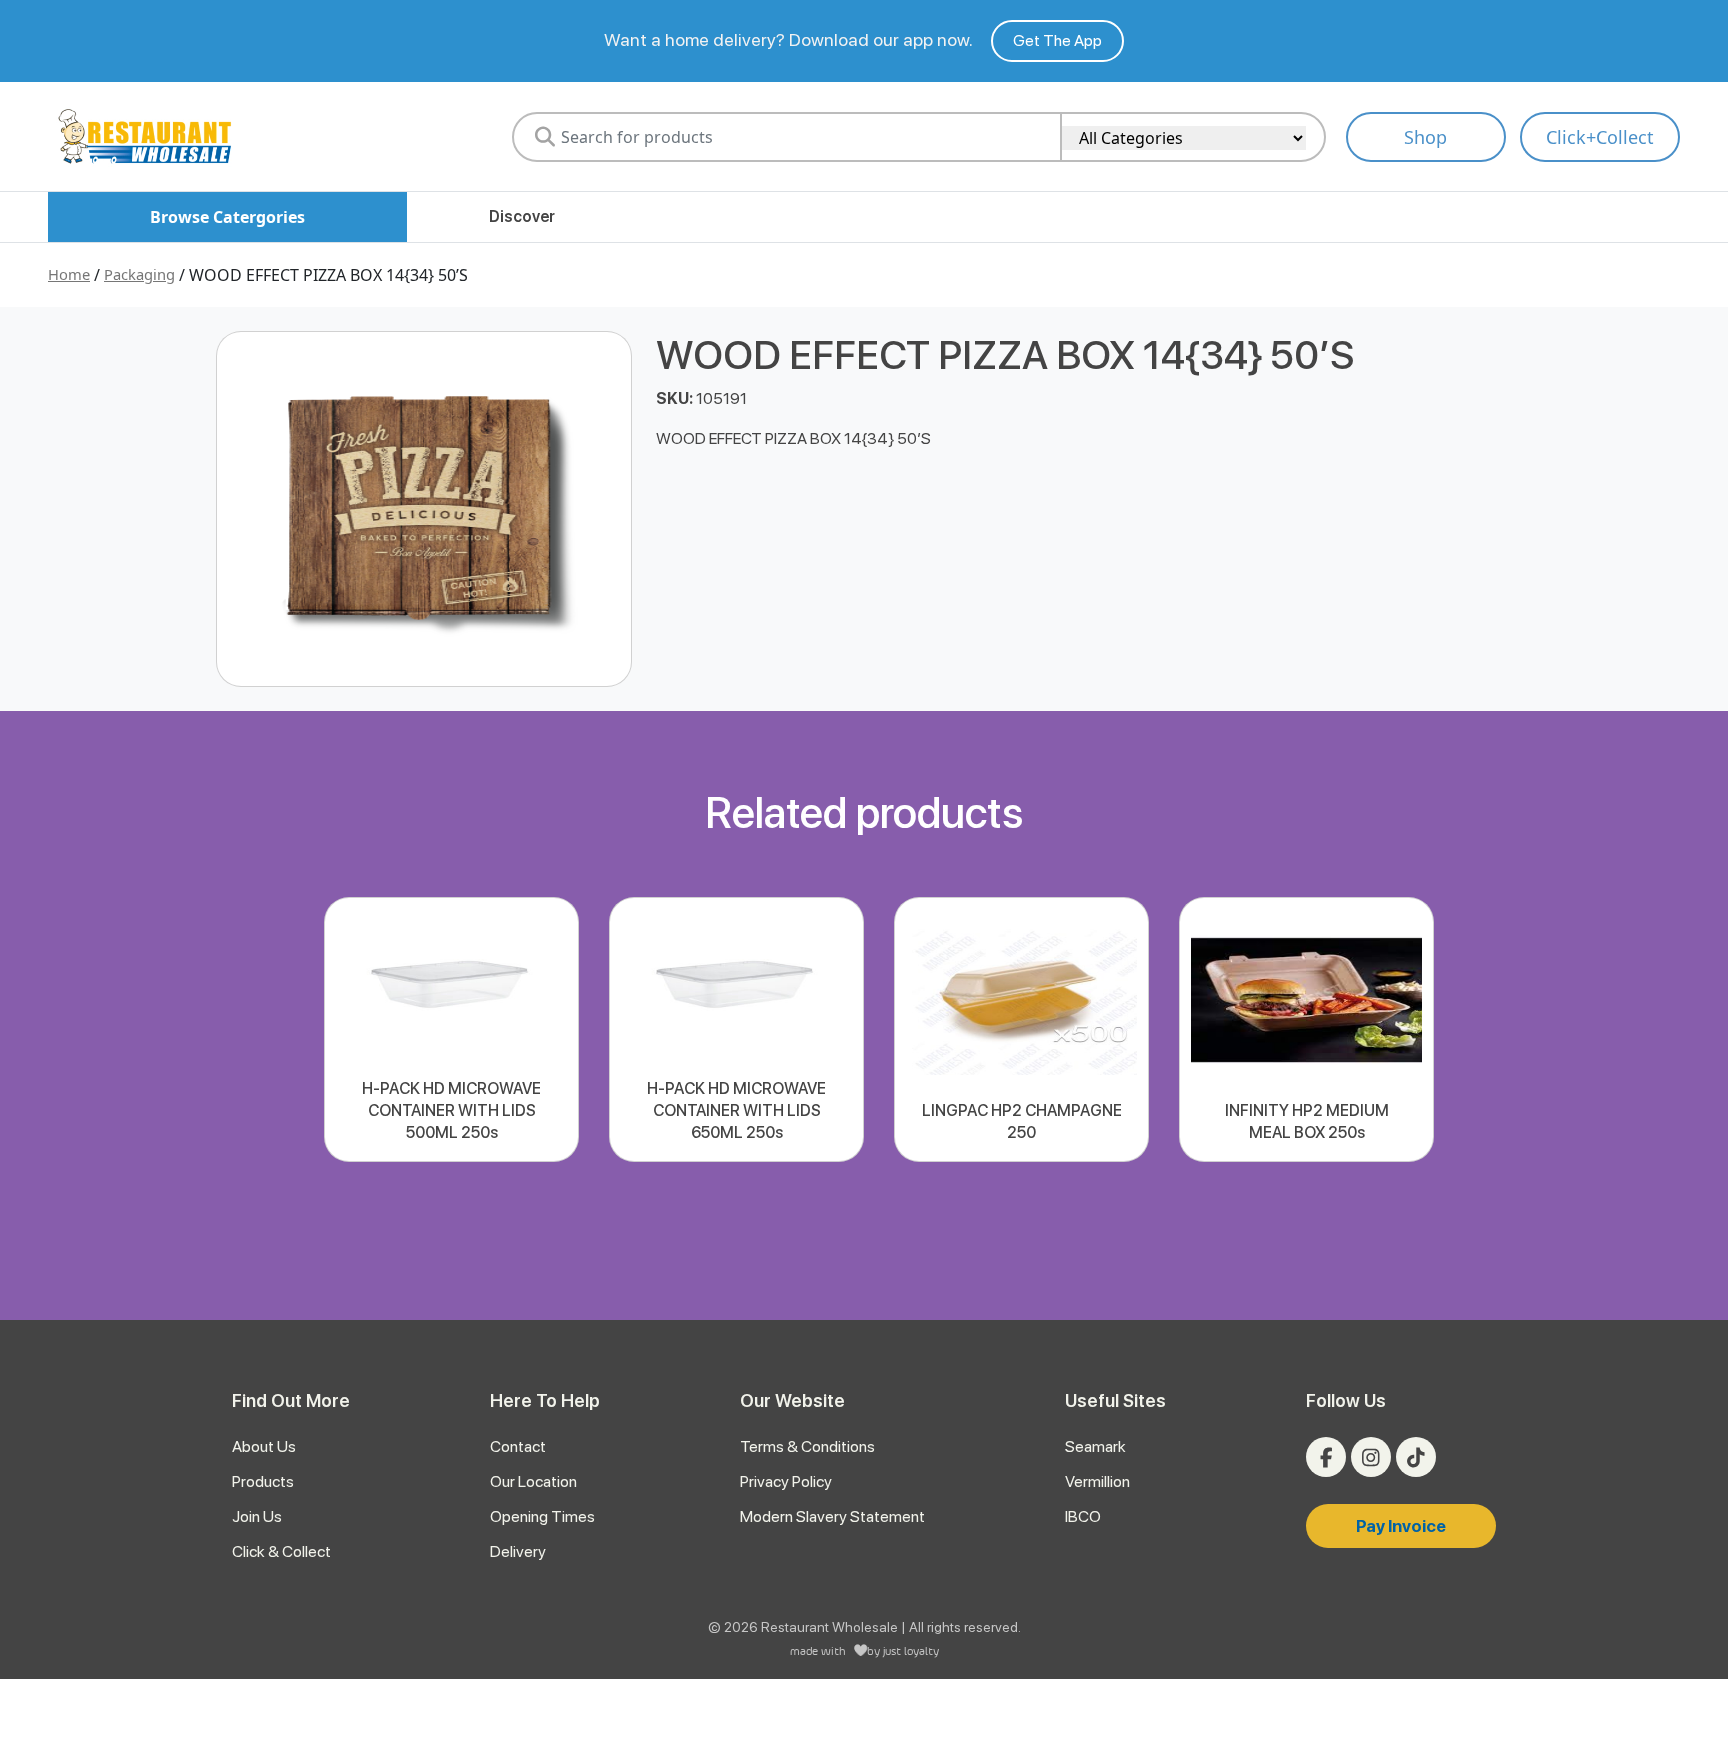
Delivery (518, 1551)
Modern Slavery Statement (832, 1516)
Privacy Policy (786, 1481)
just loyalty (911, 1650)
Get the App (1057, 40)
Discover (522, 216)
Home (69, 274)
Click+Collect (1600, 137)
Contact (518, 1446)
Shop (1425, 137)
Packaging (139, 274)
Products (263, 1481)
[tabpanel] (451, 1029)
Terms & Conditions (807, 1446)
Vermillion (1097, 1481)
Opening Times (542, 1516)
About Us (264, 1446)
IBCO (1083, 1516)
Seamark (1095, 1446)
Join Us (257, 1516)
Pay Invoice (1401, 1526)
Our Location (533, 1481)
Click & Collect (281, 1551)
